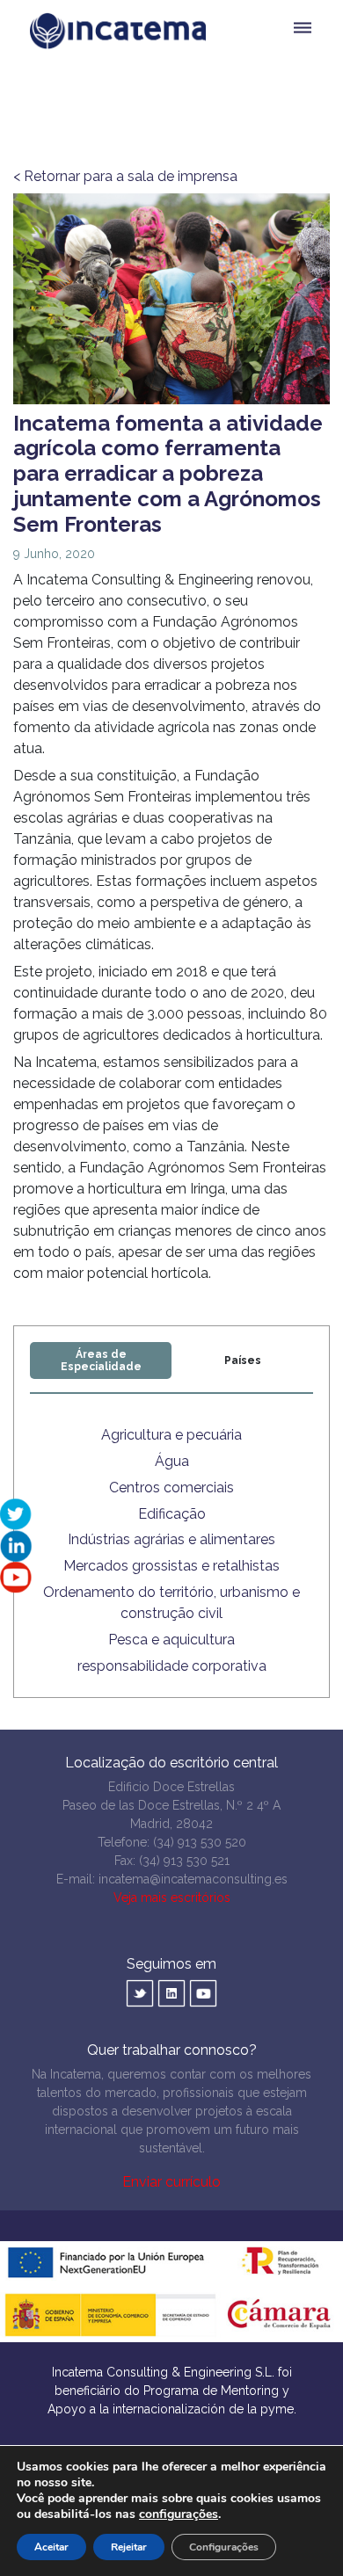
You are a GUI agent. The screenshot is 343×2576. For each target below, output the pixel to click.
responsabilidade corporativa (172, 1666)
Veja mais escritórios (172, 1898)
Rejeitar (129, 2547)
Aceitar (51, 2547)
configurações (179, 2514)
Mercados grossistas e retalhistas (171, 1566)
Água (172, 1461)
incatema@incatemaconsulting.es (193, 1879)
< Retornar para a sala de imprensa (125, 176)
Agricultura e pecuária (171, 1435)
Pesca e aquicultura (171, 1640)
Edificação (172, 1514)
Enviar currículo (171, 2182)
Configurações (224, 2547)
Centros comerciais (171, 1488)
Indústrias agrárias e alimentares (171, 1539)
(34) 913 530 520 (200, 1842)
